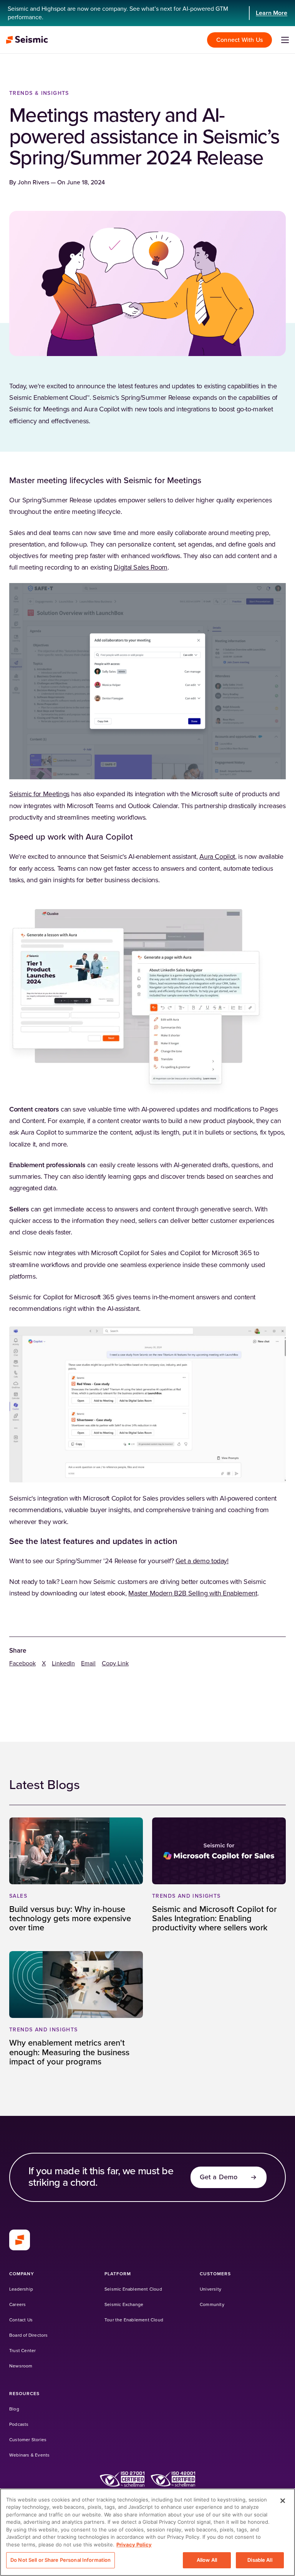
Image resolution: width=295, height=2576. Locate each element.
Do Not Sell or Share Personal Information (60, 2560)
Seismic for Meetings (39, 794)
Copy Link (115, 1663)
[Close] (283, 2501)
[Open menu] (285, 40)
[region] (147, 2532)
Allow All (207, 2560)
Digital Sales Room (141, 568)
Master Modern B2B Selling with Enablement (193, 1594)
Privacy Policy (134, 2545)
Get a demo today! (202, 1561)
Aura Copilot (217, 857)
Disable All (260, 2560)
